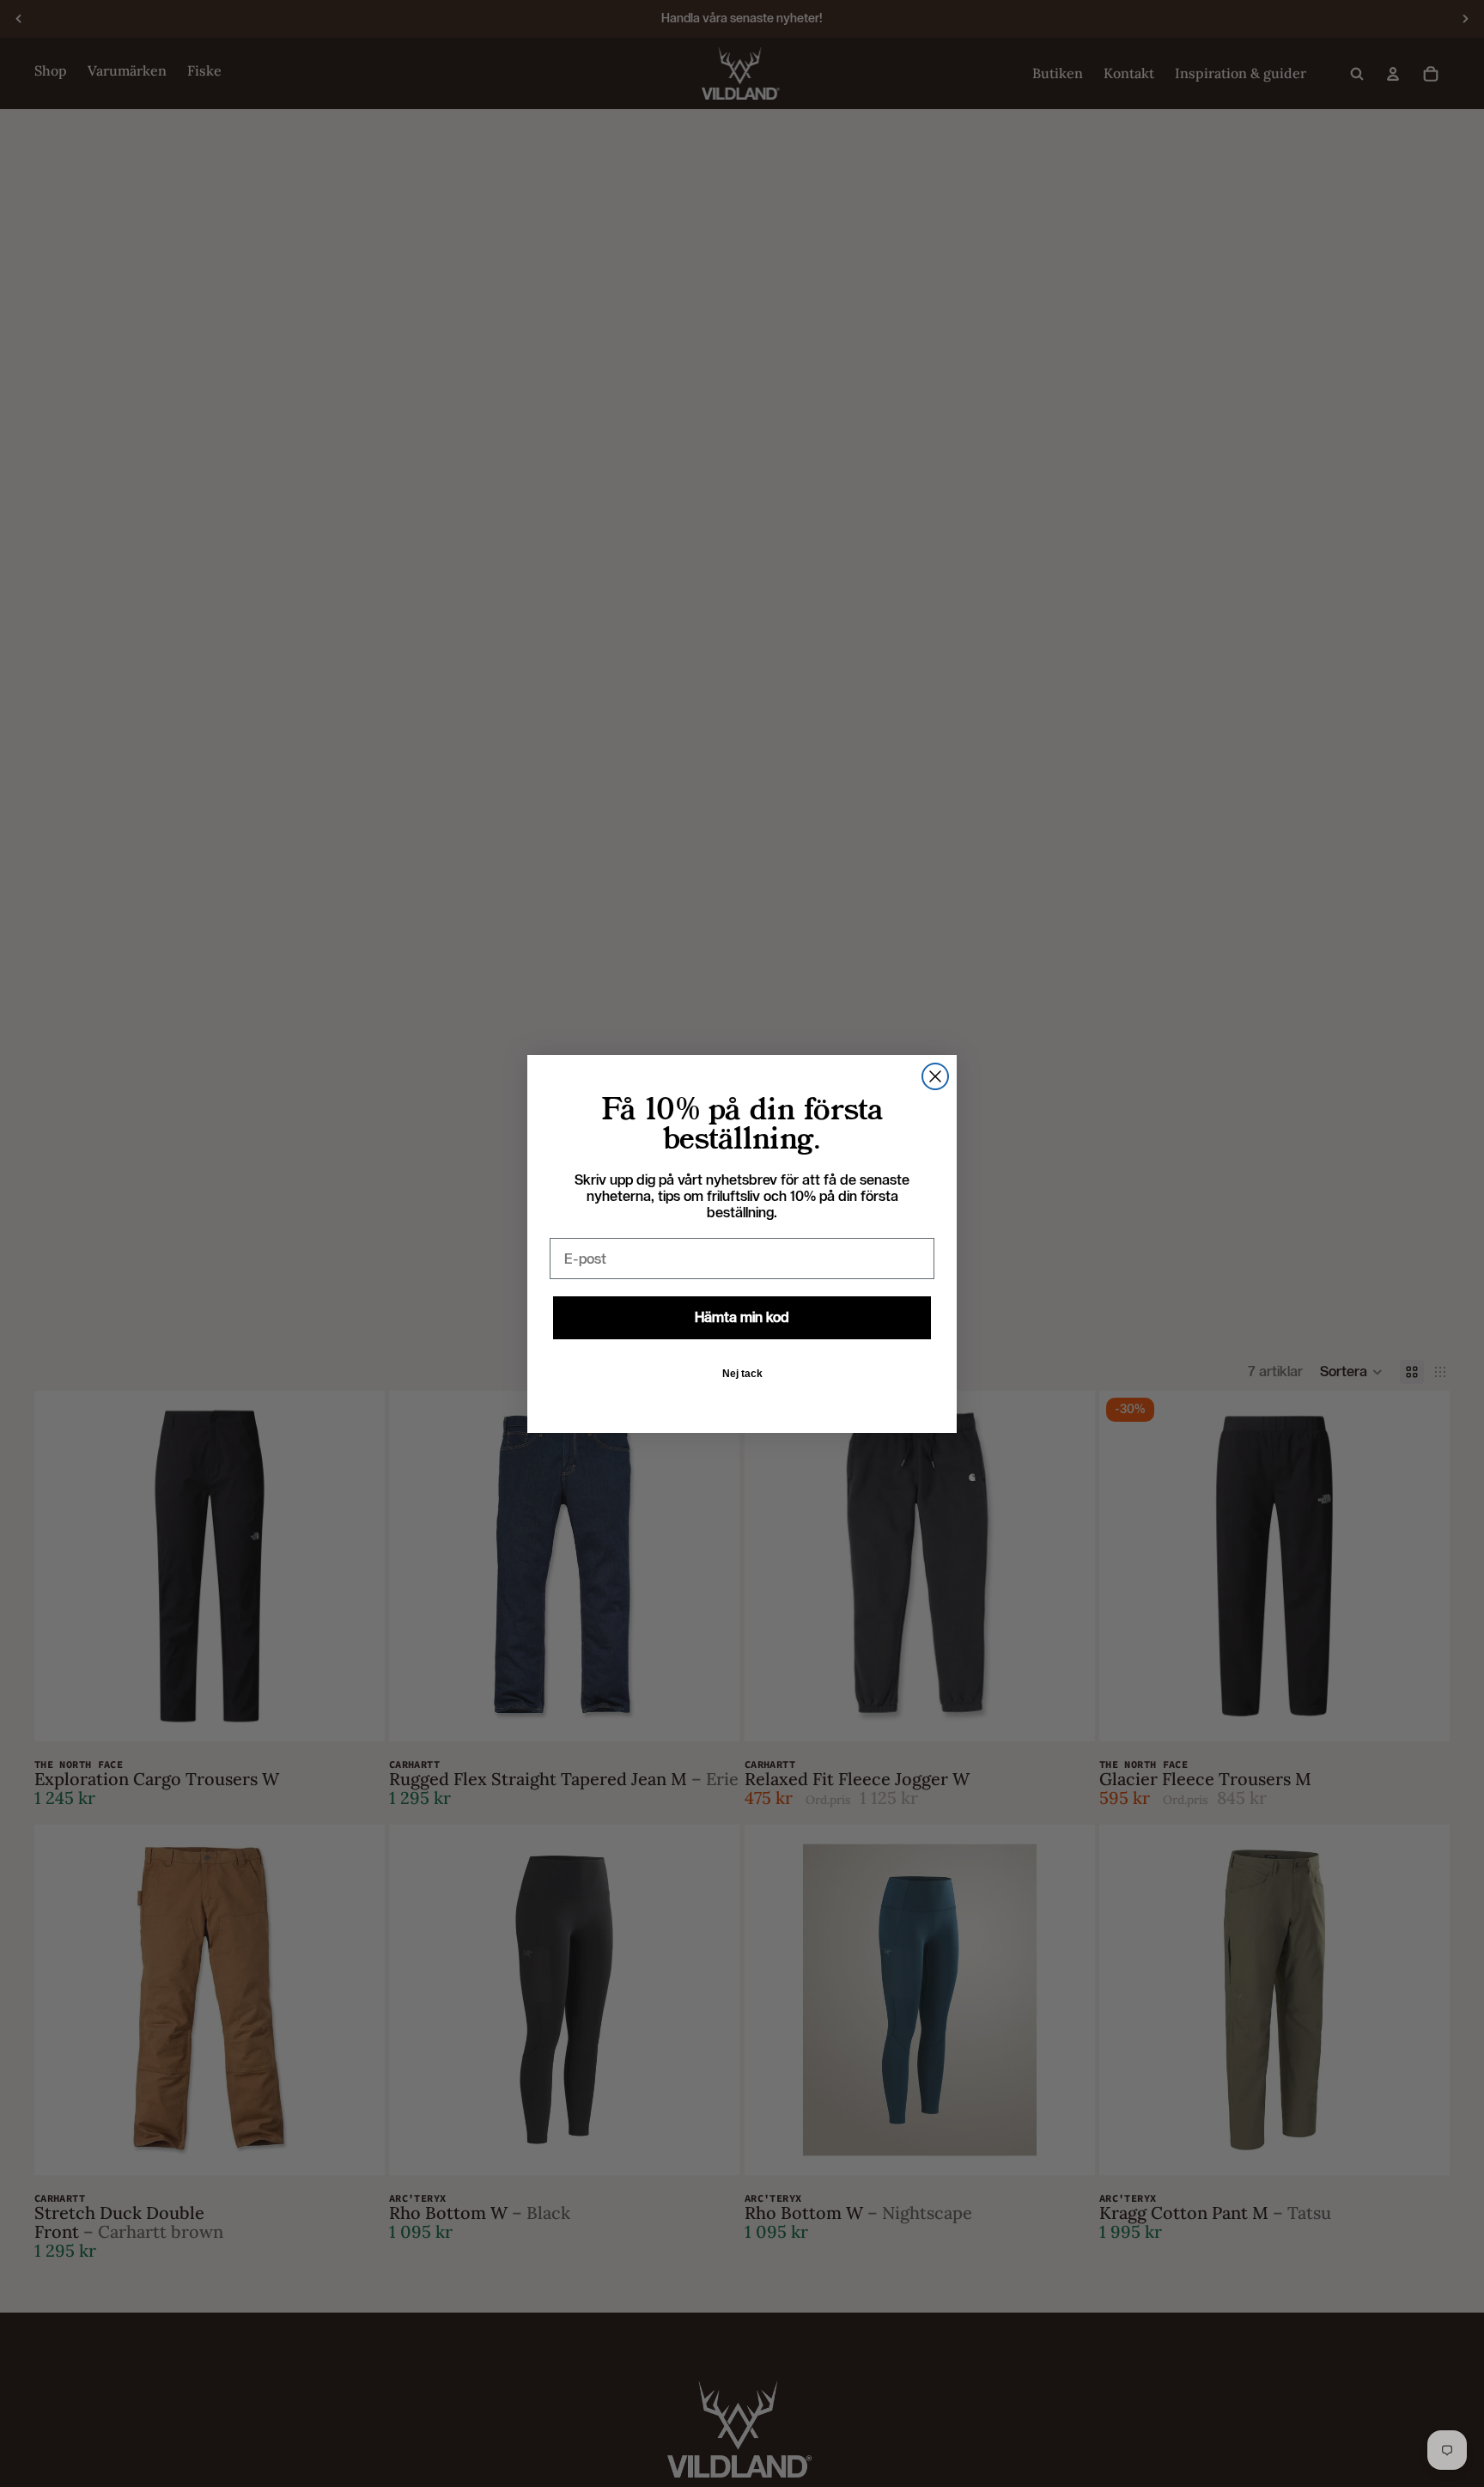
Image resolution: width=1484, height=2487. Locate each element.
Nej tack (742, 1374)
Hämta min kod (742, 1317)
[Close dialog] (935, 1076)
